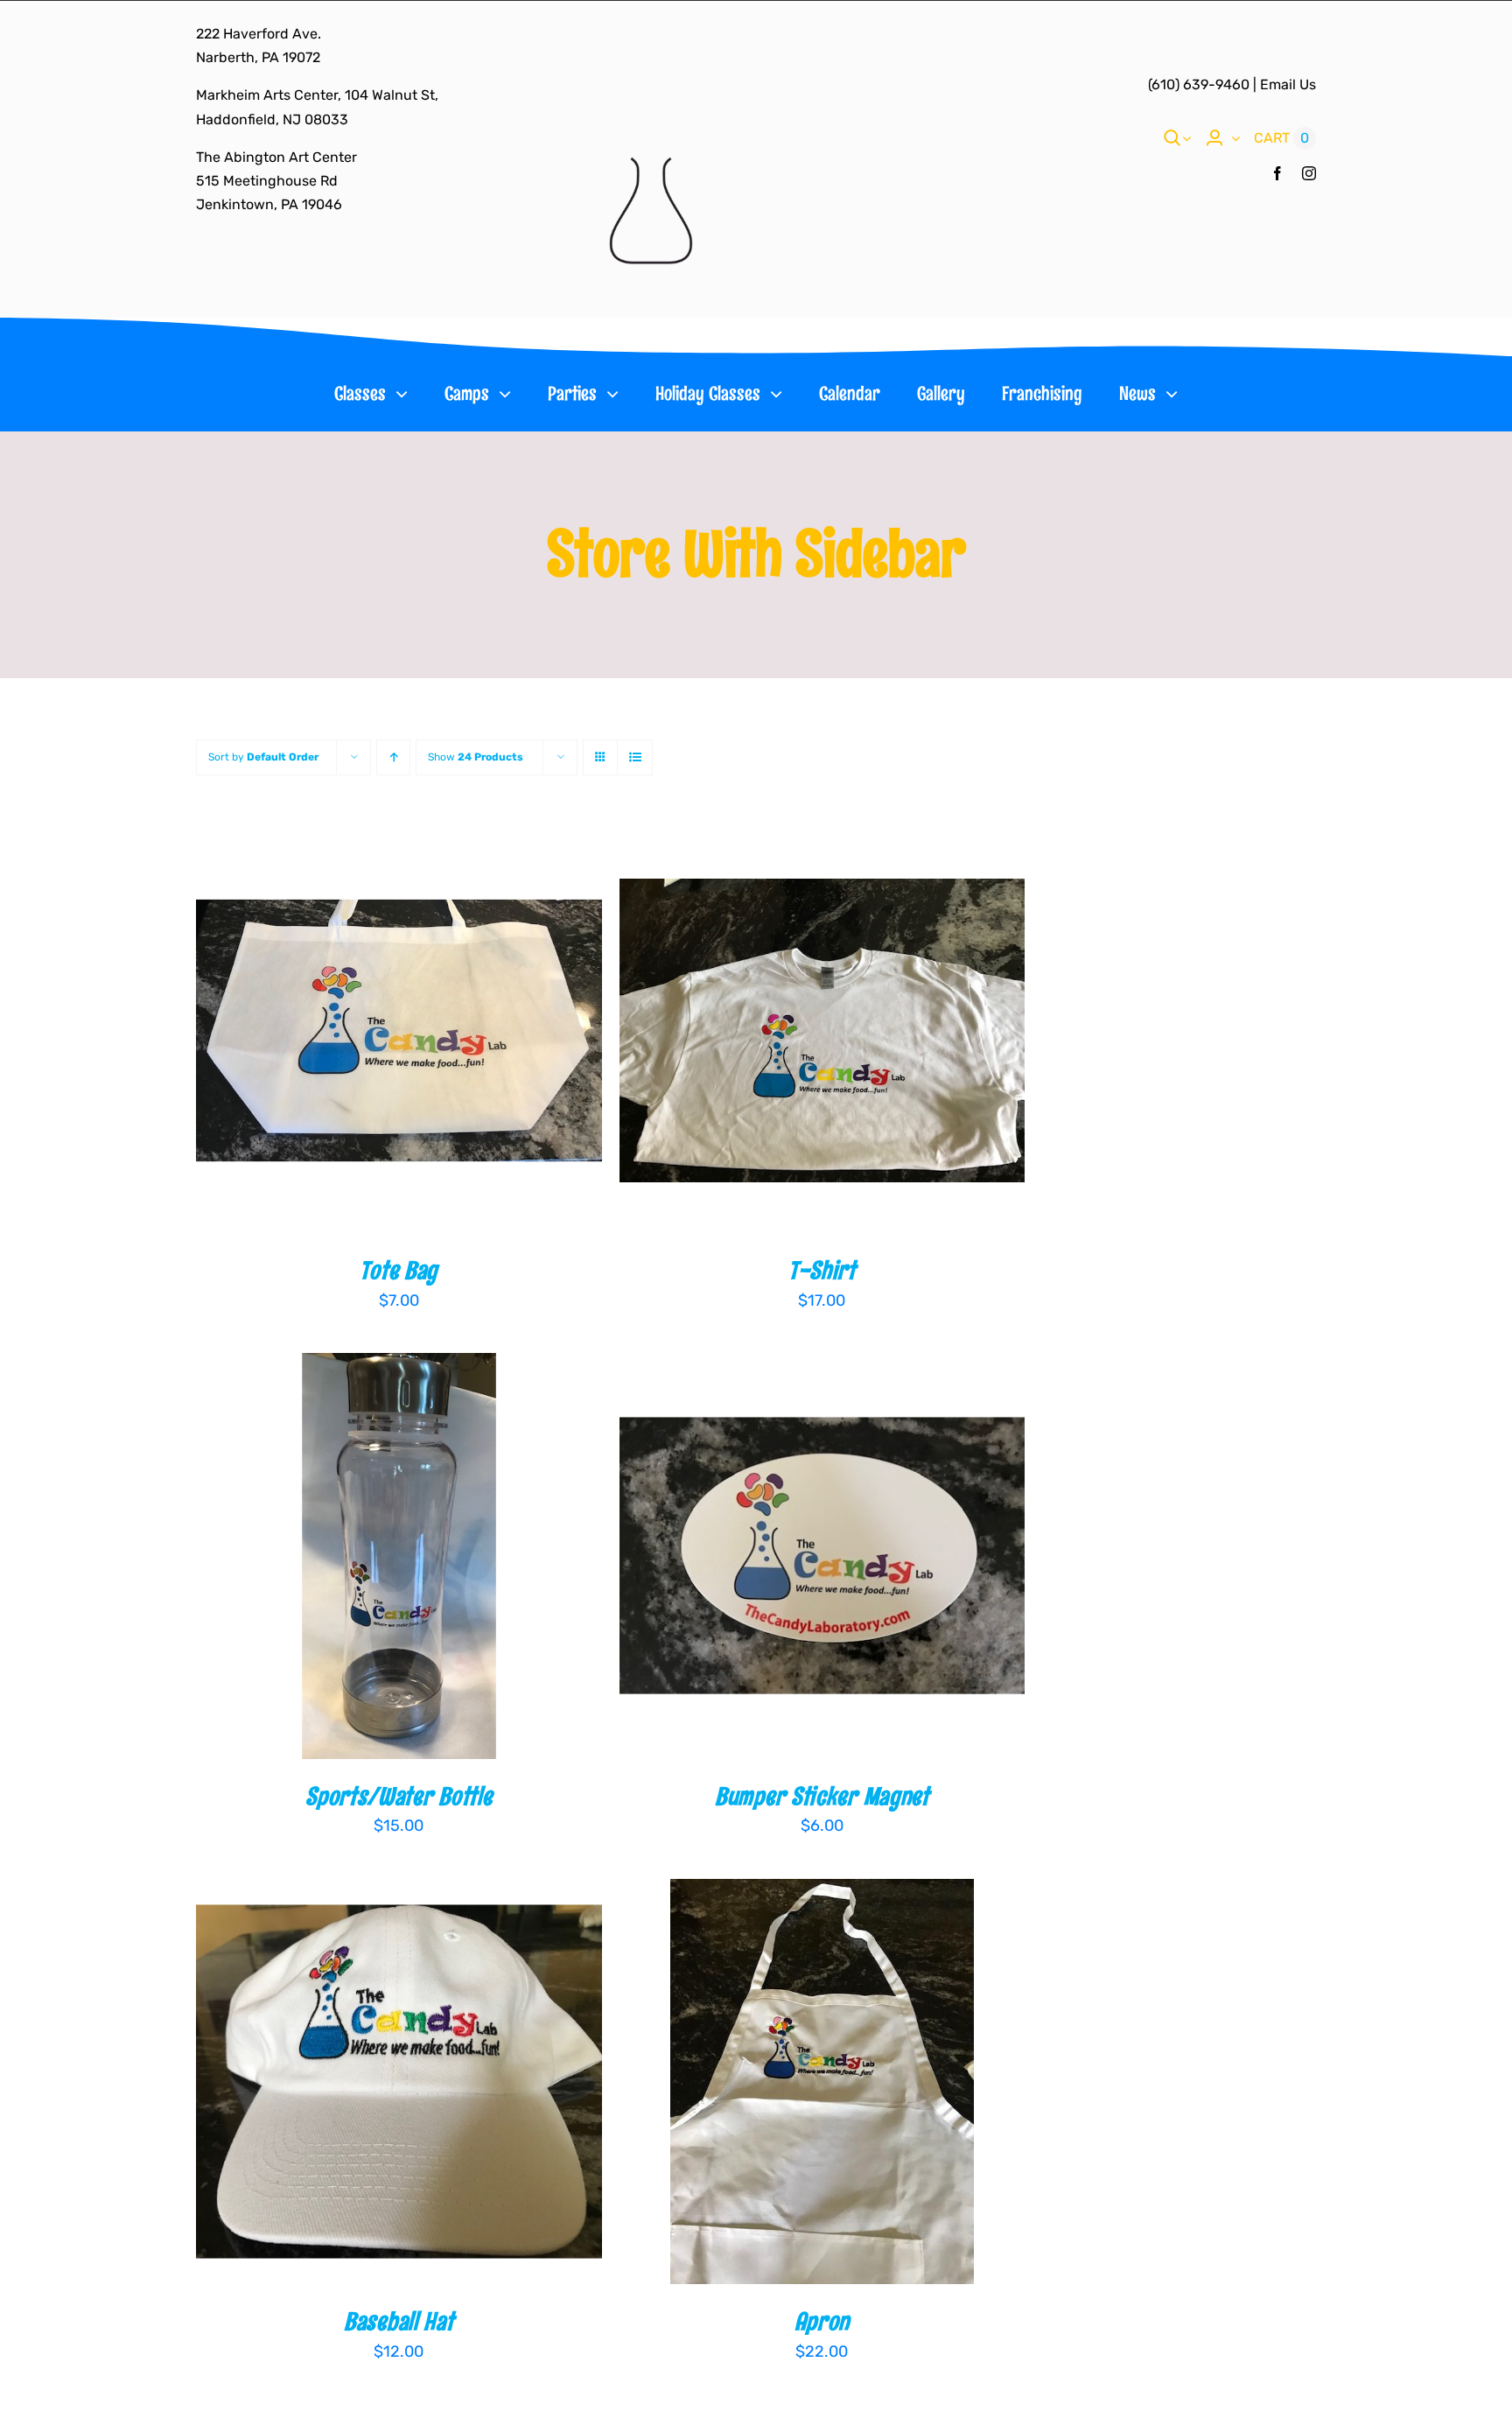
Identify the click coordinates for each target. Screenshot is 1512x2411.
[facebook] (1277, 173)
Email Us (1288, 84)
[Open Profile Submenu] (1232, 138)
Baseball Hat (399, 2321)
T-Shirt (822, 1270)
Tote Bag (399, 1270)
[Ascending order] (393, 757)
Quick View (461, 1034)
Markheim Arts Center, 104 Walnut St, (317, 95)
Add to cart (343, 1034)
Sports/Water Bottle (399, 1796)
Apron (822, 2321)
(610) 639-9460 (1199, 84)
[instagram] (1309, 173)
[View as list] (635, 757)
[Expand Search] (1186, 138)
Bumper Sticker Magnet (822, 1796)
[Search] (1172, 138)
